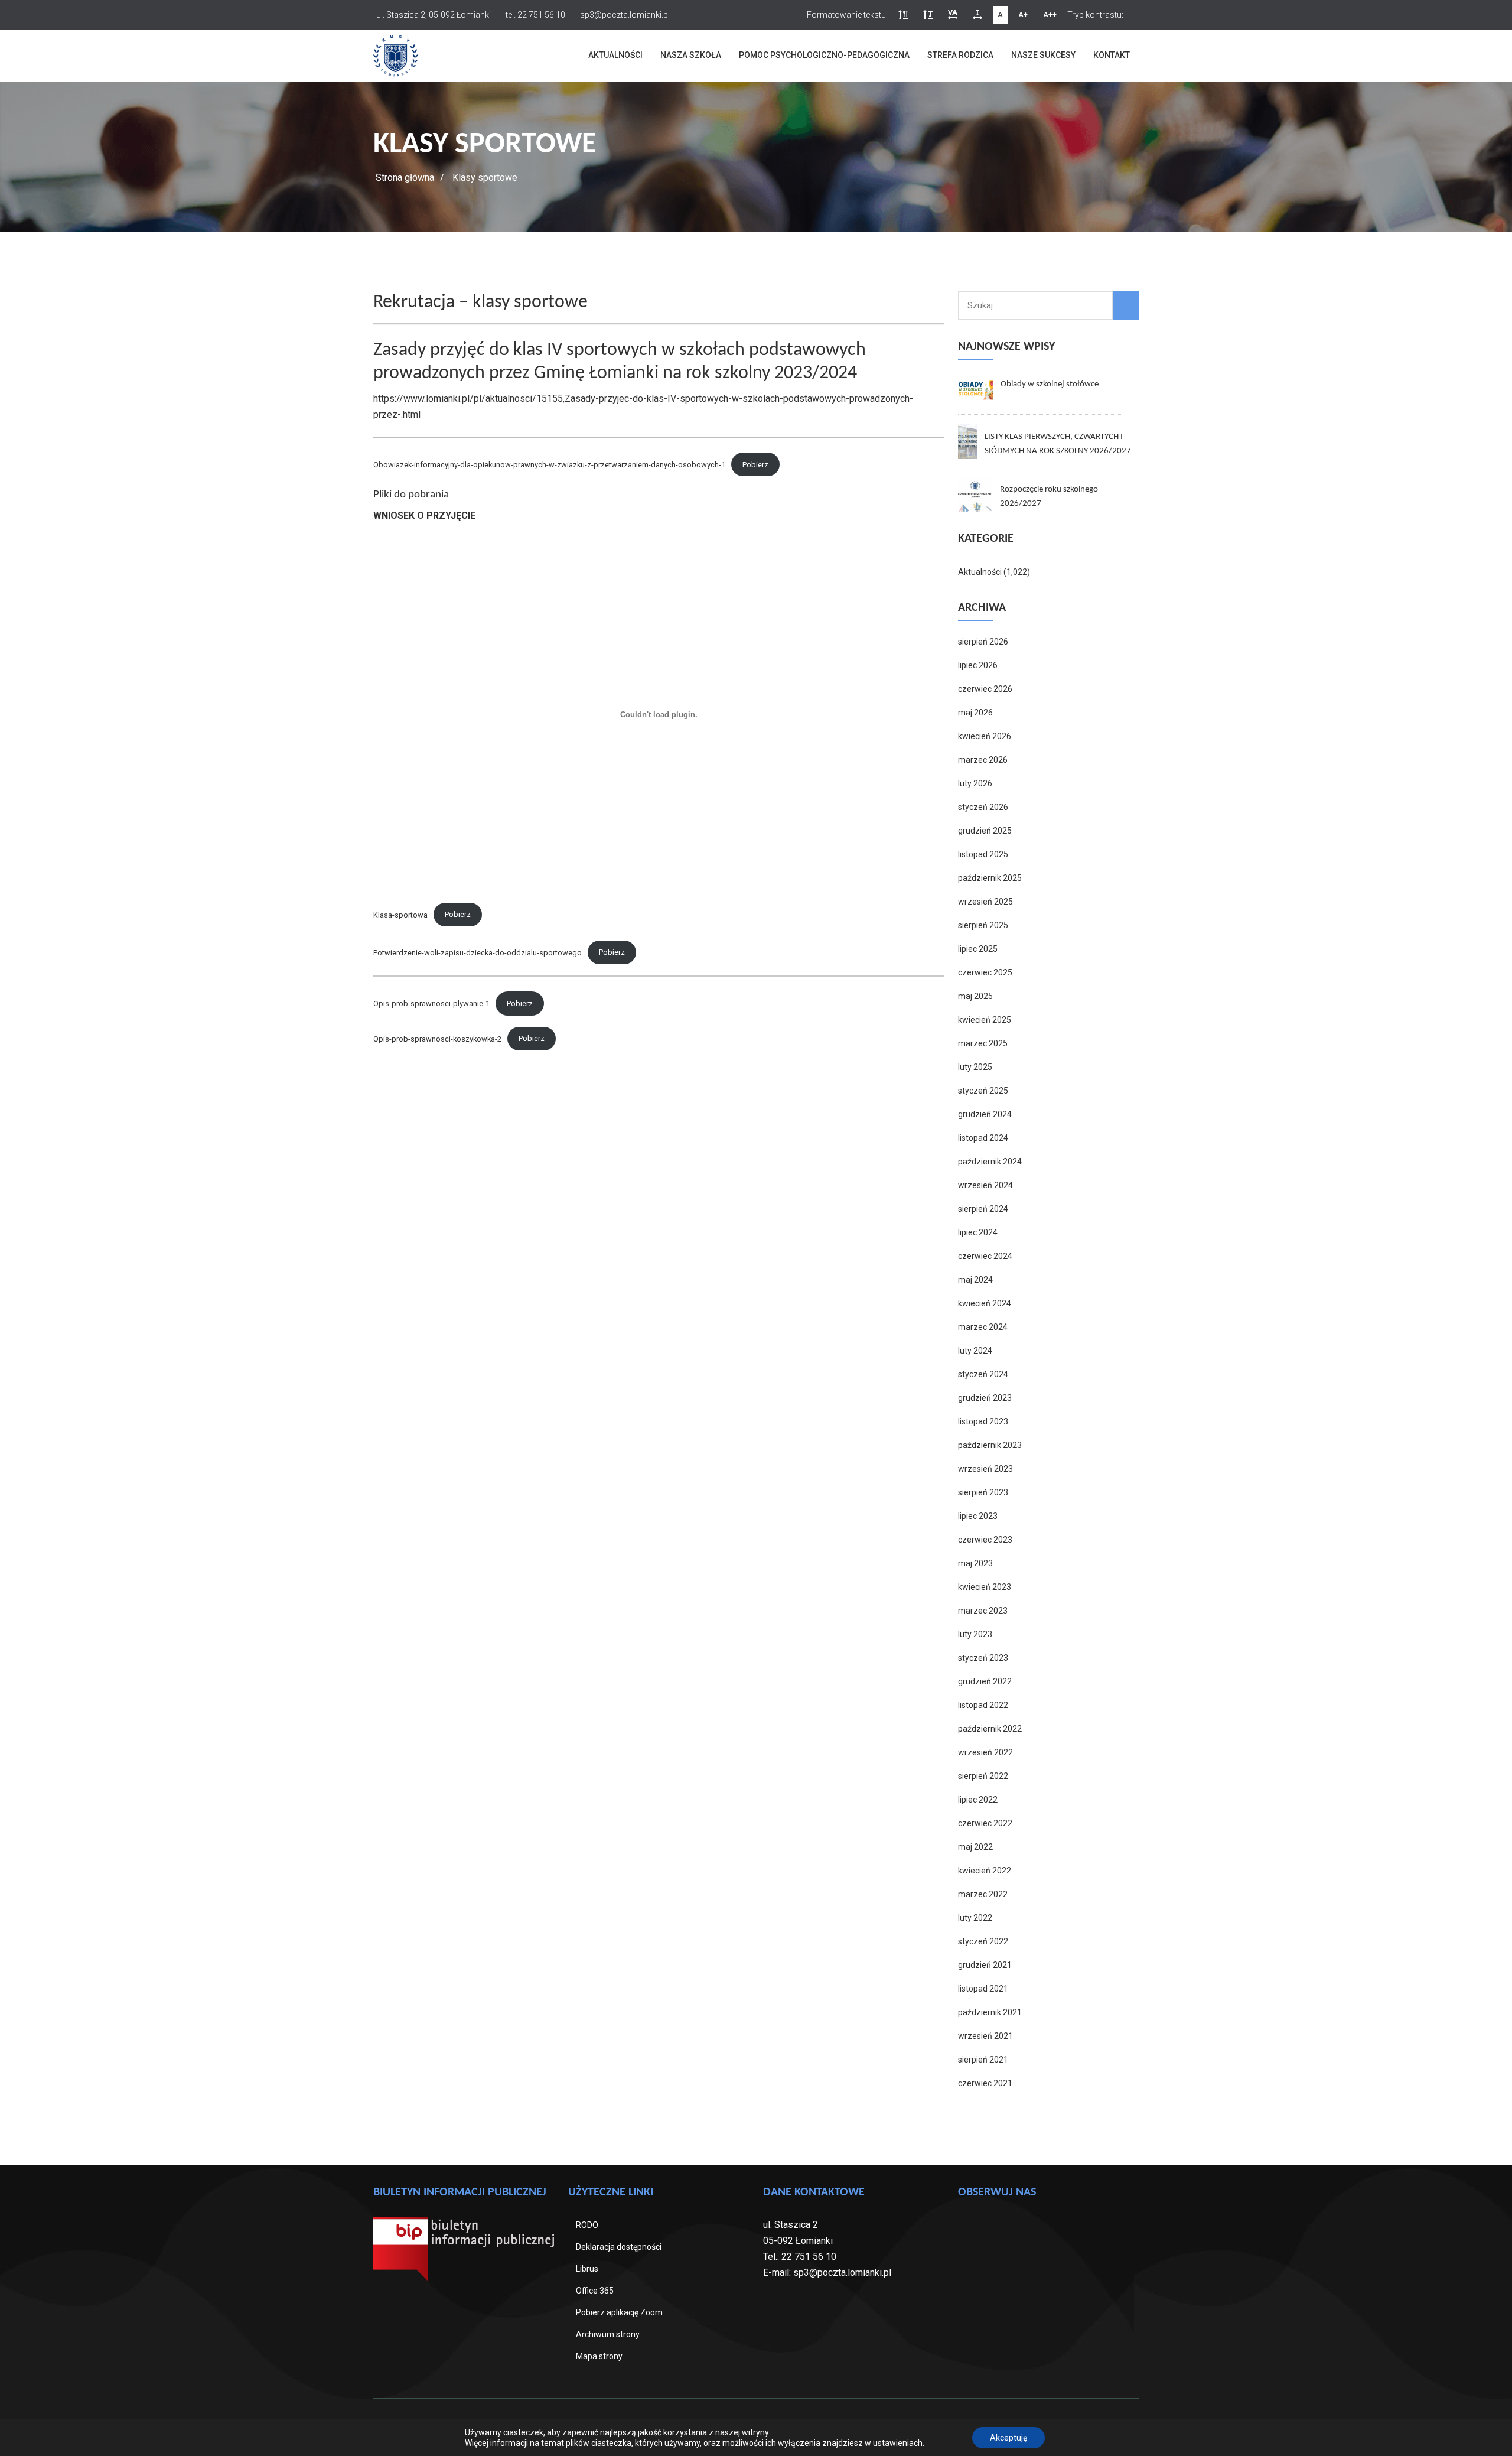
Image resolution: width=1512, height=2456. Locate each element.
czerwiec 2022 (985, 1823)
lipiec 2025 (978, 949)
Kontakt (1112, 55)
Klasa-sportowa (400, 914)
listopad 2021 (983, 1989)
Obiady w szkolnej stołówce (1050, 384)
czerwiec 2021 (985, 2083)
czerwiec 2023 (985, 1540)
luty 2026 (975, 783)
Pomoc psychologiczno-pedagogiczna (824, 55)
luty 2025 (975, 1067)
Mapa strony (599, 2356)
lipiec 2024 (978, 1232)
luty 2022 (975, 1918)
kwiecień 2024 (985, 1303)
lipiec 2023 (978, 1516)
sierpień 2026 (983, 642)
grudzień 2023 (985, 1398)
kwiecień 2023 (985, 1587)
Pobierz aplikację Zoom (619, 2312)
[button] (903, 15)
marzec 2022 (983, 1894)
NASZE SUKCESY (1043, 55)
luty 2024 (975, 1351)
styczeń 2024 (983, 1374)
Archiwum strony (608, 2334)
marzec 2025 (983, 1043)
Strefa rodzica (960, 55)
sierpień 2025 (983, 925)
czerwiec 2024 (985, 1256)
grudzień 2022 (985, 1681)
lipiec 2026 (978, 665)
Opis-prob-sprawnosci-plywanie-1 (431, 1003)
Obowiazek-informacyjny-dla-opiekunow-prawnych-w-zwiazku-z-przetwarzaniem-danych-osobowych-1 (549, 465)
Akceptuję (1008, 2438)
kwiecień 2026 (985, 736)
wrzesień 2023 (985, 1469)
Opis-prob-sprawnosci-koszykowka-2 (437, 1038)
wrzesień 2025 (985, 902)
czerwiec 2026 (985, 689)
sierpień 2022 (983, 1776)
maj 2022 (975, 1847)
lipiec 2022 (978, 1800)
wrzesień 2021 (985, 2036)
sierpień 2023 (983, 1492)
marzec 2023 (983, 1611)
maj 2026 (975, 713)
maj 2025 (975, 996)
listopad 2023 (983, 1421)
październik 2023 (990, 1445)
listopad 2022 (983, 1705)
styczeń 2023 (983, 1658)
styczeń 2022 (983, 1941)
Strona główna (405, 178)
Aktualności (615, 55)
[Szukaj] (1126, 305)
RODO (587, 2225)
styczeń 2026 (983, 807)
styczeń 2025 (983, 1091)
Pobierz (755, 465)
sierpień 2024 (983, 1209)
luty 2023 (975, 1634)
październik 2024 (990, 1162)
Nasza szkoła (691, 55)
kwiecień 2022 (985, 1871)
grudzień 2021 (985, 1965)
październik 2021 (990, 2012)
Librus (587, 2269)
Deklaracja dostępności (619, 2247)
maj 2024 (975, 1280)
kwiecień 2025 (985, 1020)
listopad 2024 (983, 1138)
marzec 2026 (983, 760)
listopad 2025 (983, 854)
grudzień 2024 (985, 1114)
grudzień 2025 (985, 831)
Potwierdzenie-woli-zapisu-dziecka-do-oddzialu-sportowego (478, 952)
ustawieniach (898, 2443)
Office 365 (595, 2291)
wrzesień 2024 (985, 1185)
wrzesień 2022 (985, 1752)
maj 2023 (975, 1563)
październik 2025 (990, 878)
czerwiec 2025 (985, 972)
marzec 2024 (983, 1327)
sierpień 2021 (983, 2060)
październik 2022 (990, 1729)
